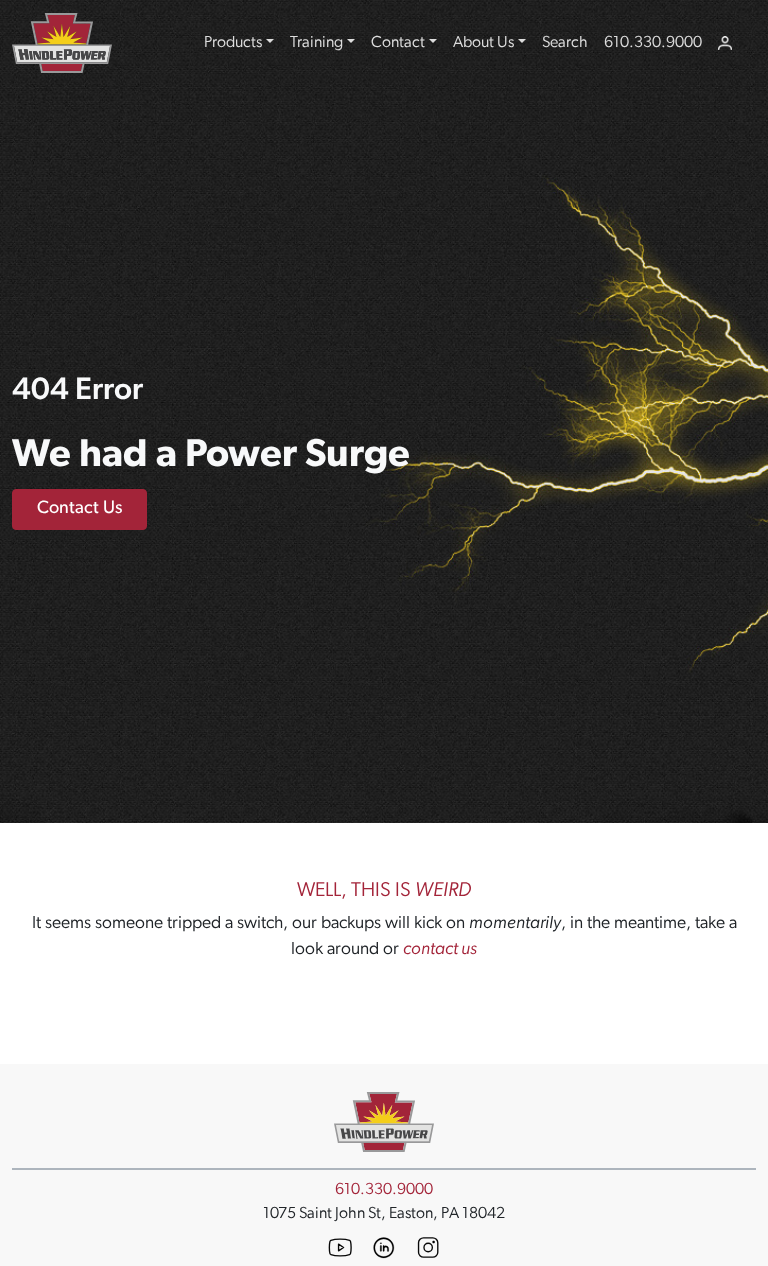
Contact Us (79, 509)
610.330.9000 (653, 43)
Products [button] (233, 43)
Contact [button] (398, 43)
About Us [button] (483, 43)
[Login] (725, 43)
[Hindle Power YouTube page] (340, 1247)
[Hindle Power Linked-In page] (384, 1248)
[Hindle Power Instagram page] (428, 1247)
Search (565, 43)
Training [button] (316, 43)
